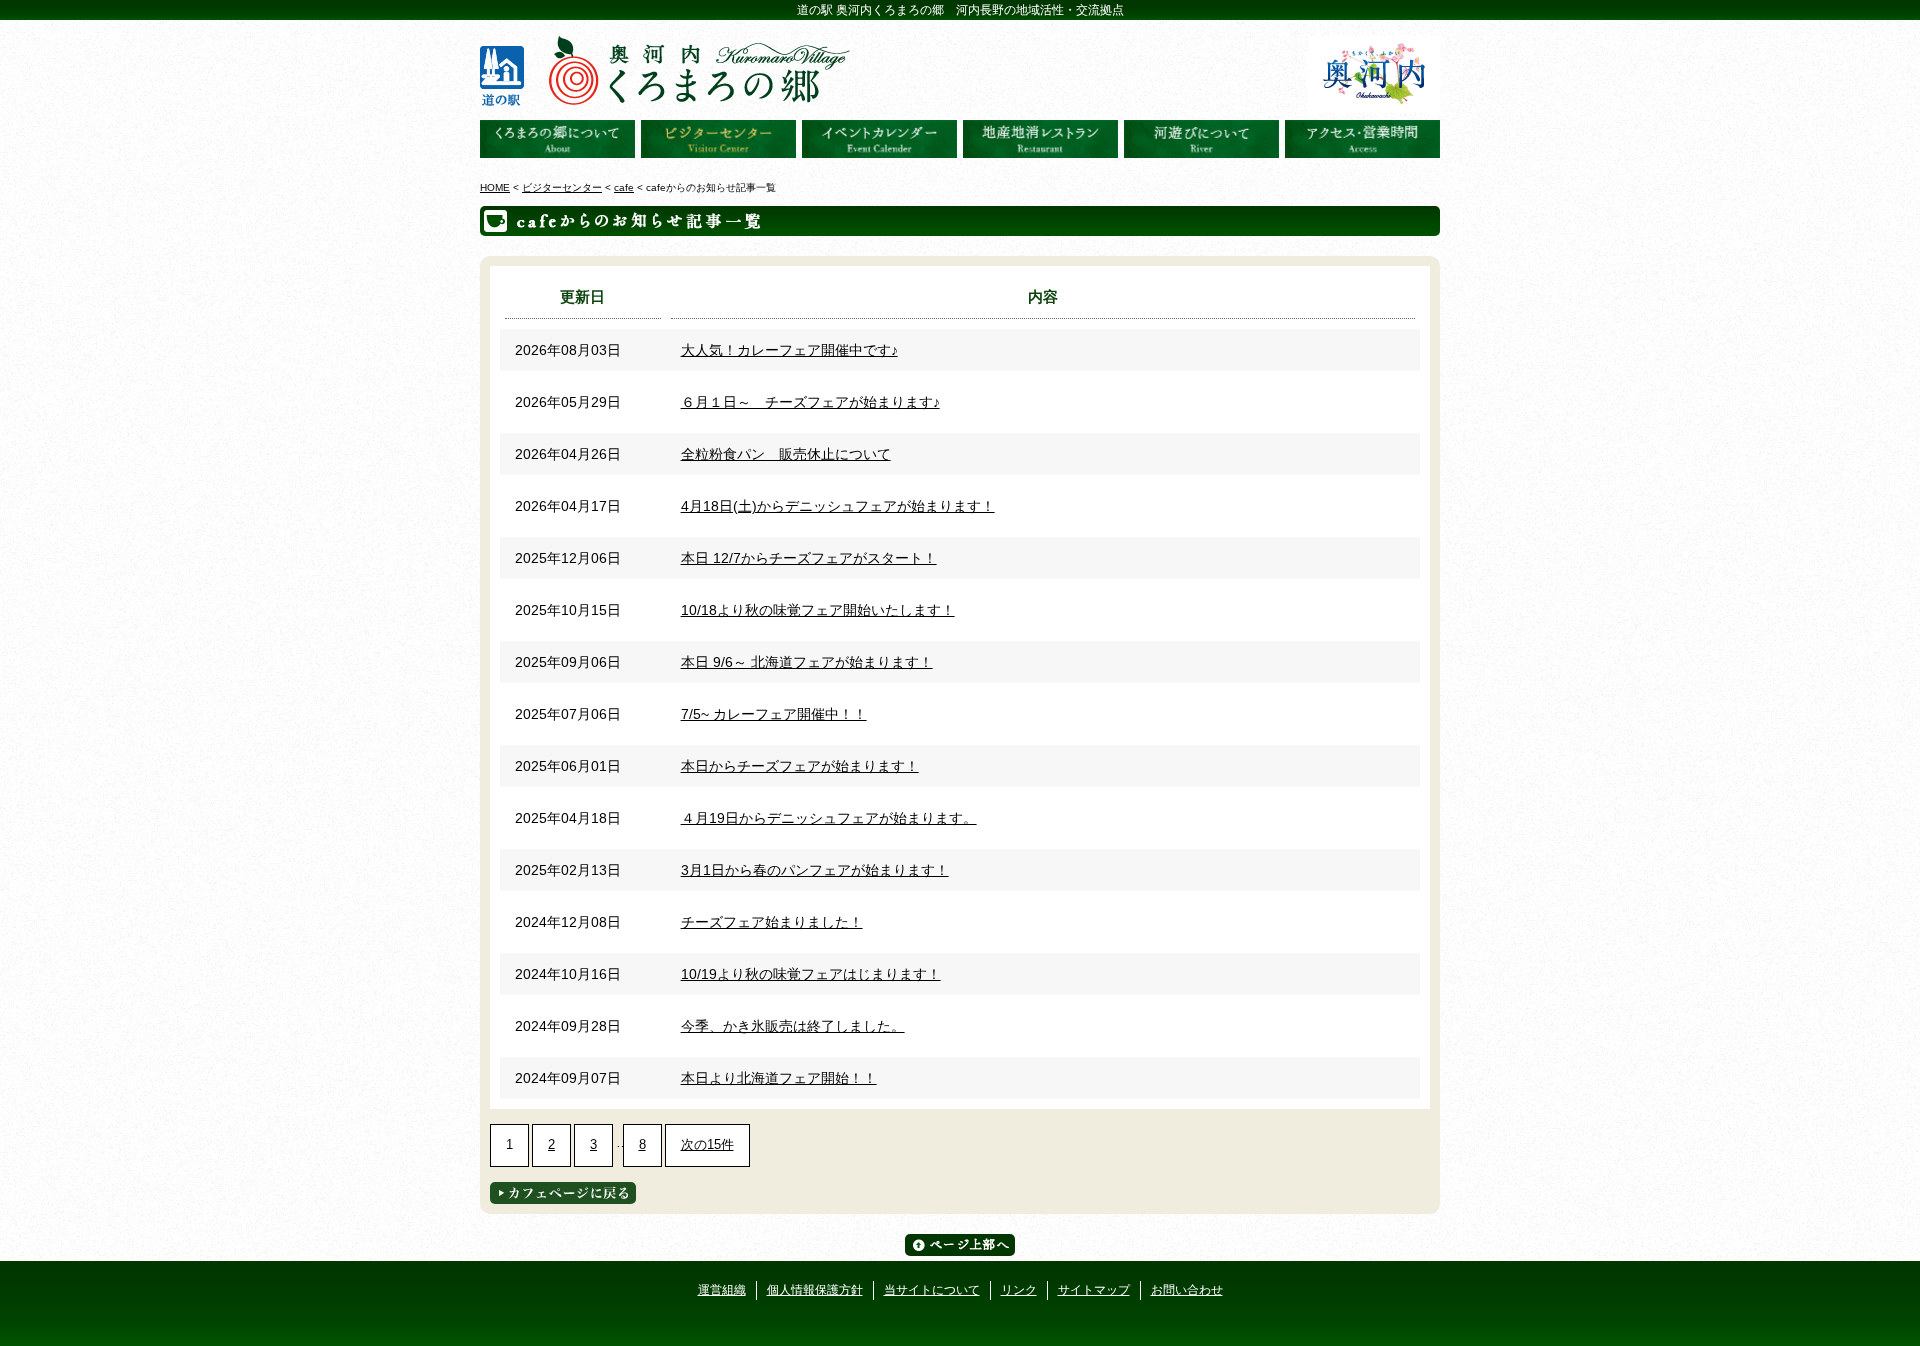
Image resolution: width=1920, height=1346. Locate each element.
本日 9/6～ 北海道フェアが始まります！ (807, 662)
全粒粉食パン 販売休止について (786, 454)
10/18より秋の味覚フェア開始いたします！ (818, 610)
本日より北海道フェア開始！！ (779, 1078)
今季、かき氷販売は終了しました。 (793, 1026)
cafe (624, 187)
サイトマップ (1094, 1290)
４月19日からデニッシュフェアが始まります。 (829, 818)
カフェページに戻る (563, 1193)
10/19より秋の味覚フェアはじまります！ (811, 974)
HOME (495, 187)
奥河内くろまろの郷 (557, 139)
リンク (1019, 1290)
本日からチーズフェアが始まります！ (800, 766)
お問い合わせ (1187, 1290)
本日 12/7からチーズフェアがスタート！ (809, 558)
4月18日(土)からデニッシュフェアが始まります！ (838, 506)
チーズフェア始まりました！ (772, 922)
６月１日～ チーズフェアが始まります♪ (810, 402)
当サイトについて (932, 1290)
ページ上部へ (960, 1245)
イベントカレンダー (879, 139)
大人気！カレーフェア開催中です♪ (789, 350)
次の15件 (707, 1144)
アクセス (1362, 139)
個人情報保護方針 (815, 1290)
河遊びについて (1201, 139)
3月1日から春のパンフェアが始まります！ (815, 870)
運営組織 (722, 1290)
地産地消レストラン (1040, 139)
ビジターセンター (718, 139)
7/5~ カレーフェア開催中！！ (774, 714)
